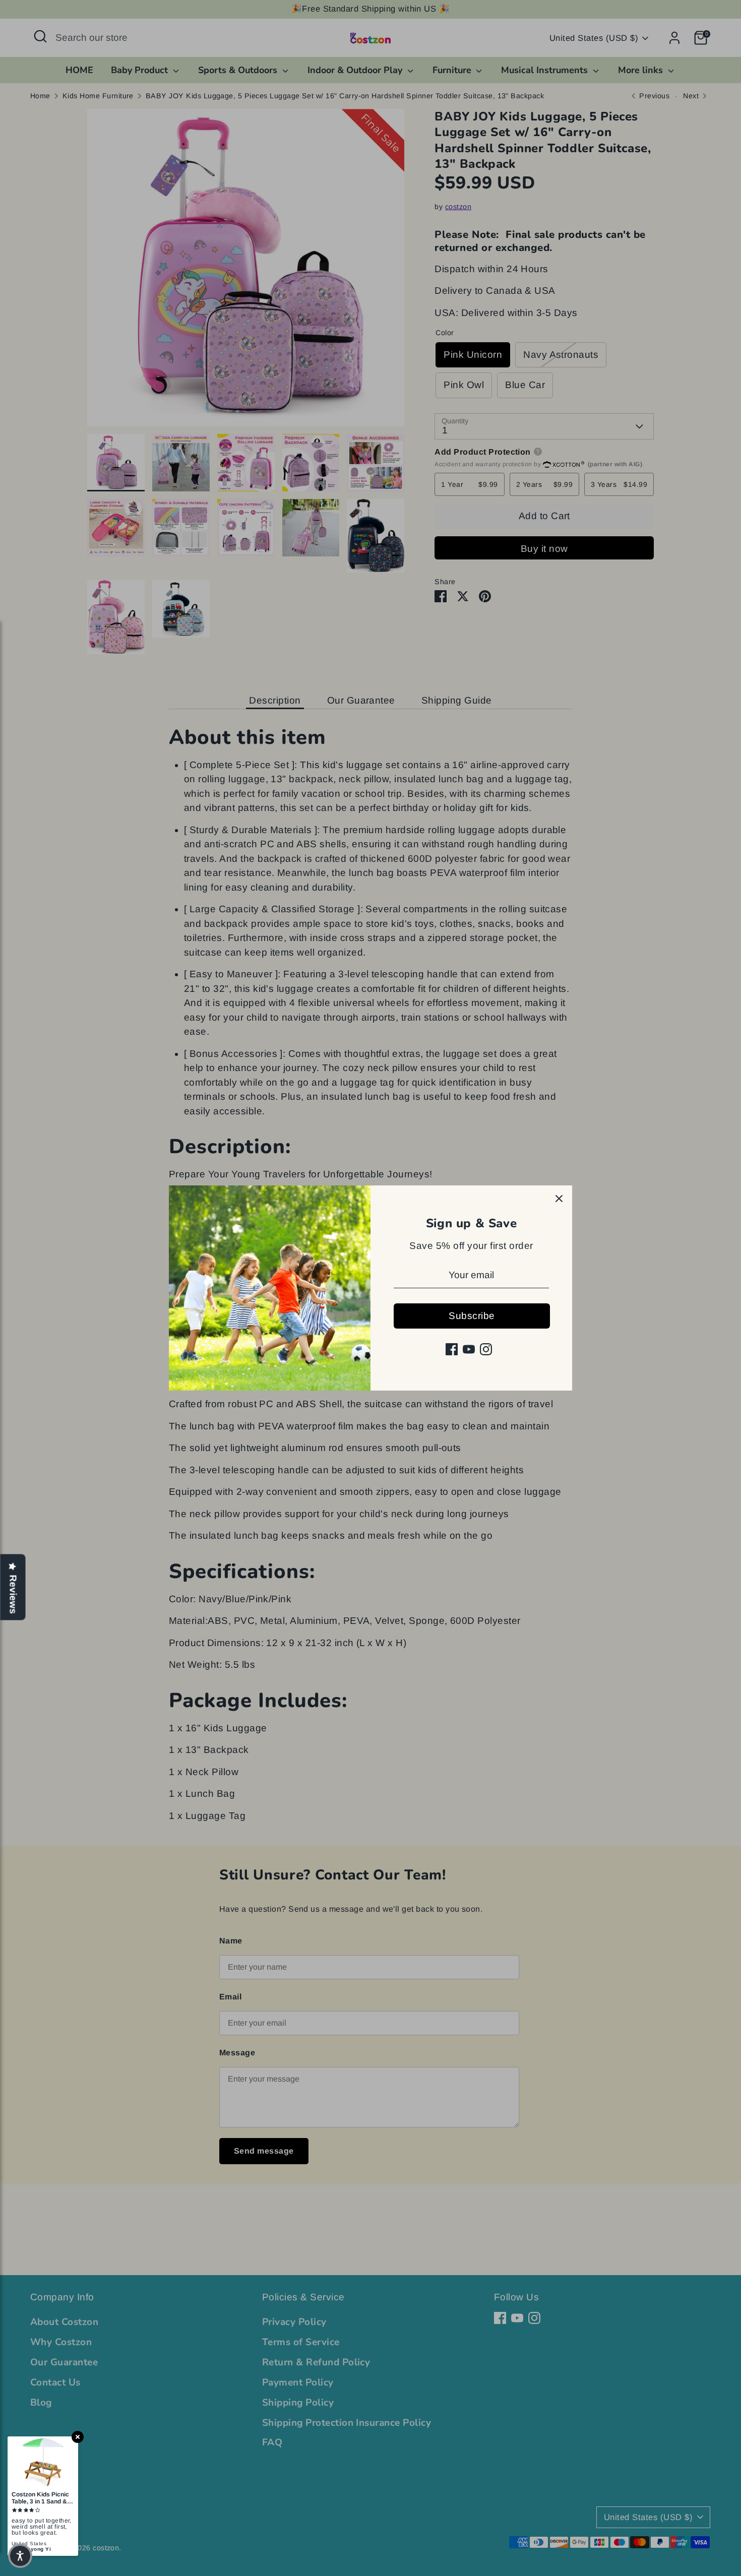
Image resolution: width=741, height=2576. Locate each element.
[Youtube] (469, 1349)
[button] (20, 2556)
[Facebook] (452, 1349)
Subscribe (472, 1316)
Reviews (13, 1595)
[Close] (559, 1199)
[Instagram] (486, 1349)
